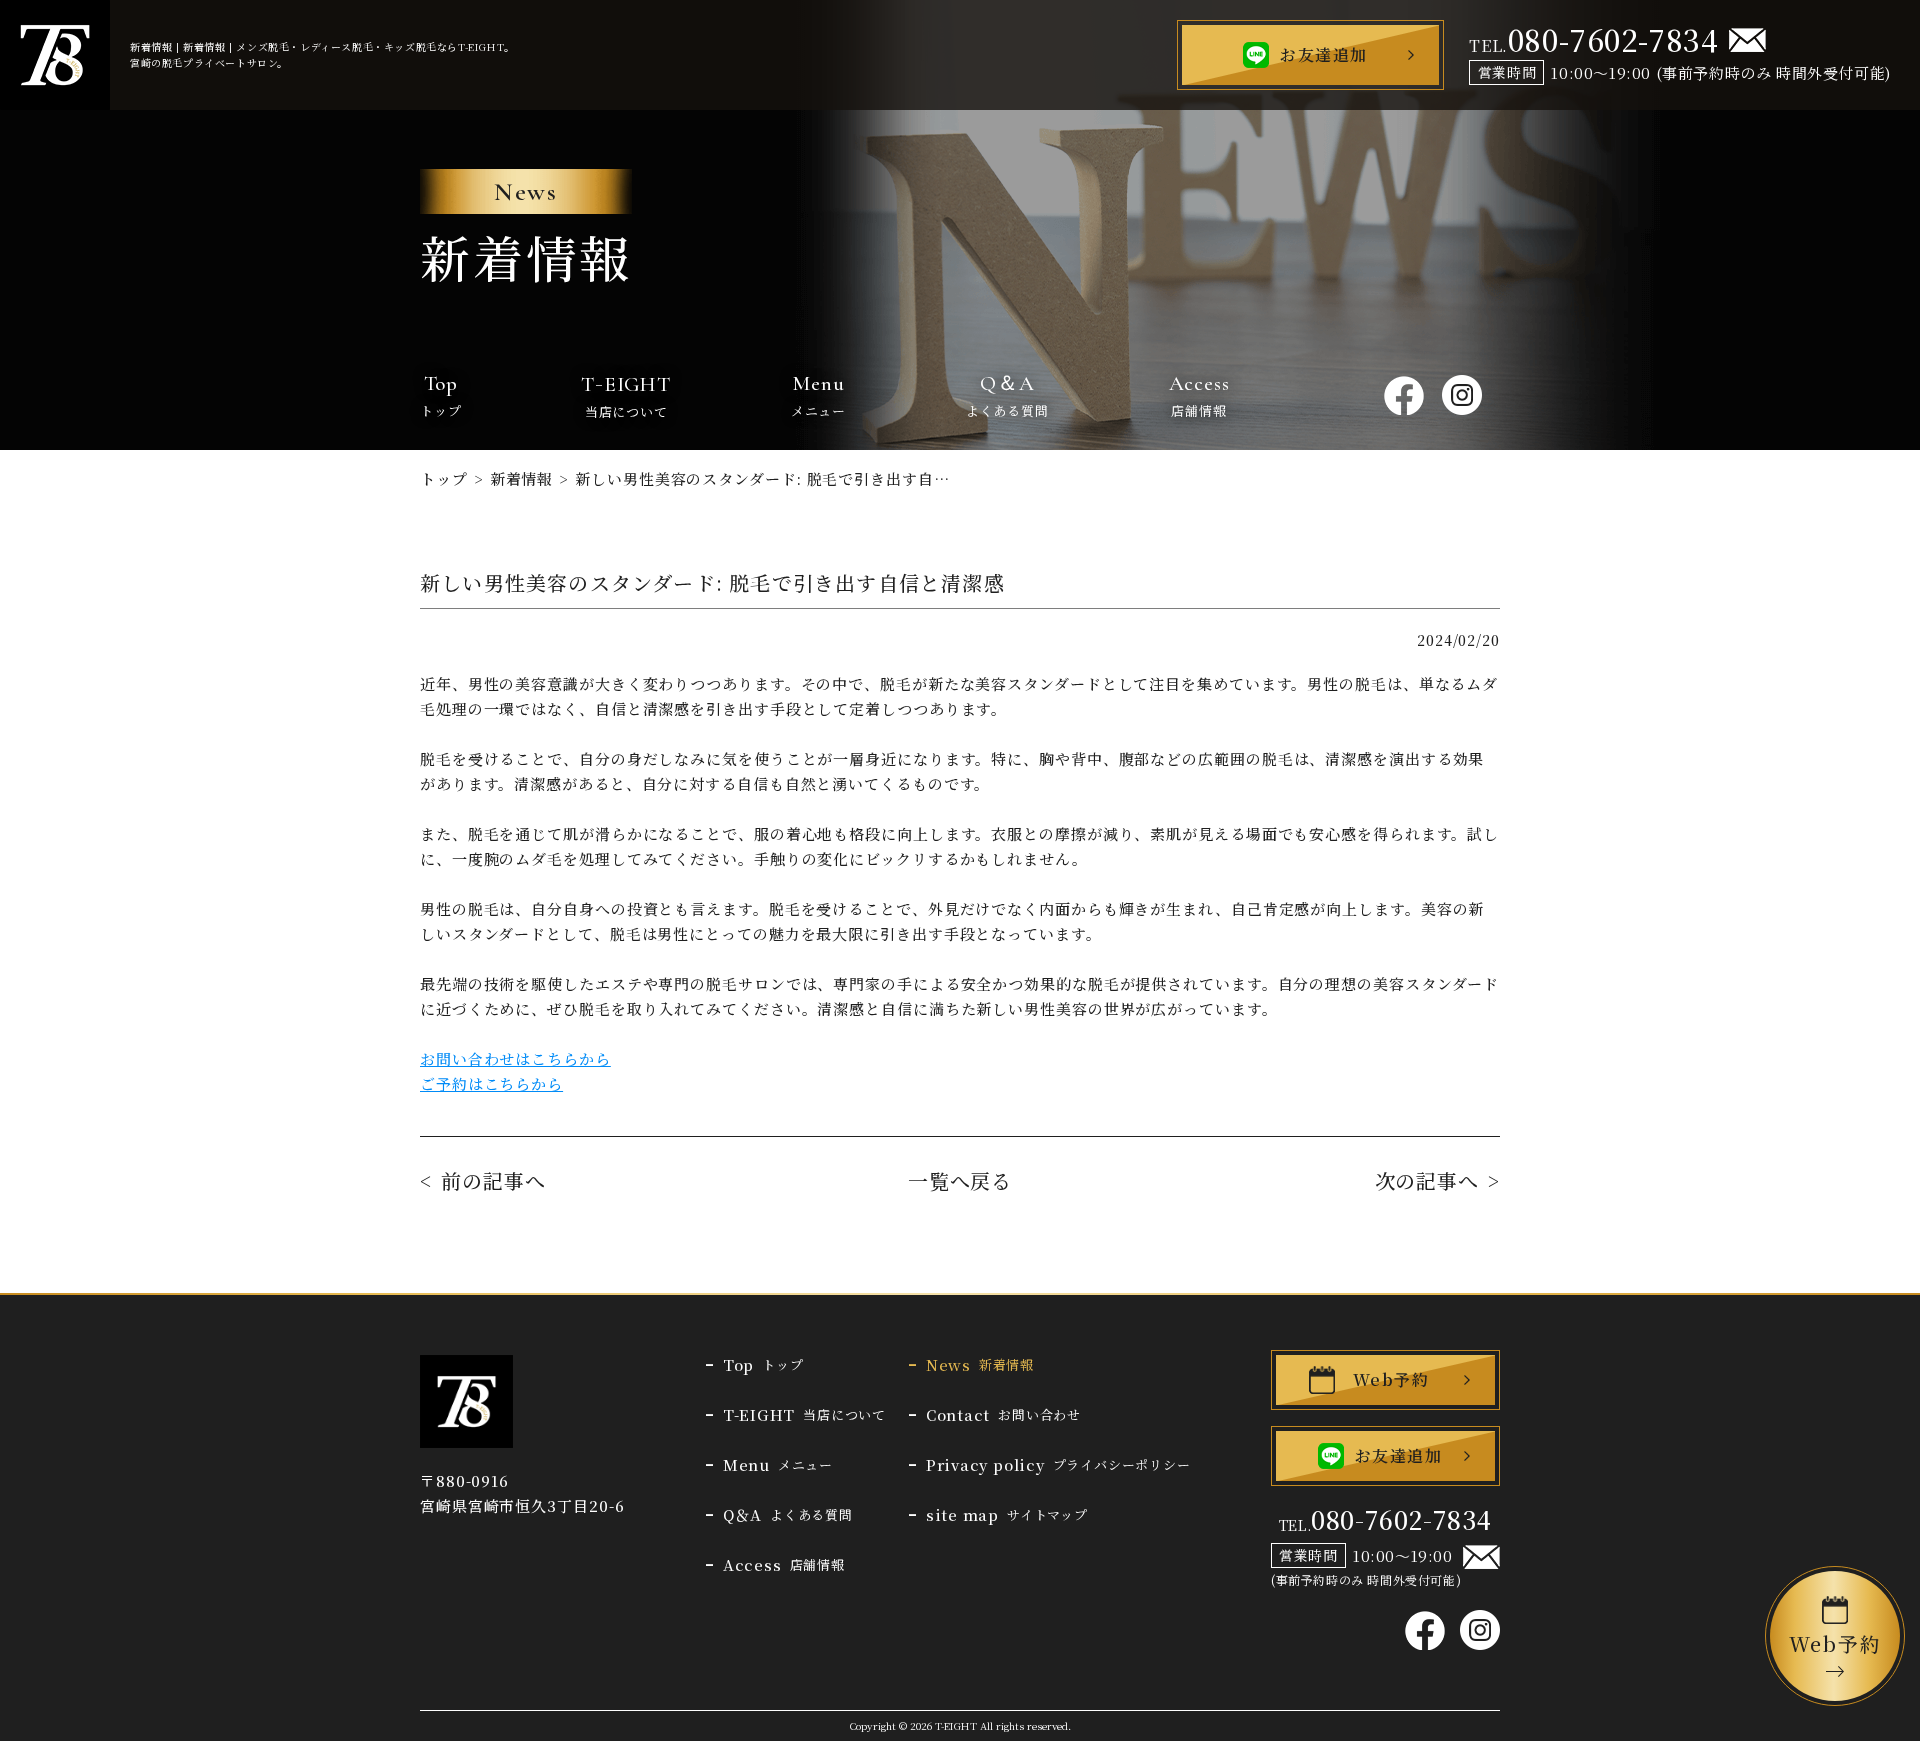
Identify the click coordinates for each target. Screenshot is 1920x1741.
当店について (625, 394)
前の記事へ (493, 1181)
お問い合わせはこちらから (515, 1058)
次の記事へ (1427, 1181)
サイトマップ (1007, 1514)
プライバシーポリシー (1058, 1464)
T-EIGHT (956, 1725)
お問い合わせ (1003, 1414)
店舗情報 (1199, 395)
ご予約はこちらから (491, 1083)
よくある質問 (1007, 395)
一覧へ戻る (960, 1181)
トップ (440, 395)
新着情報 (522, 478)
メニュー (818, 395)
